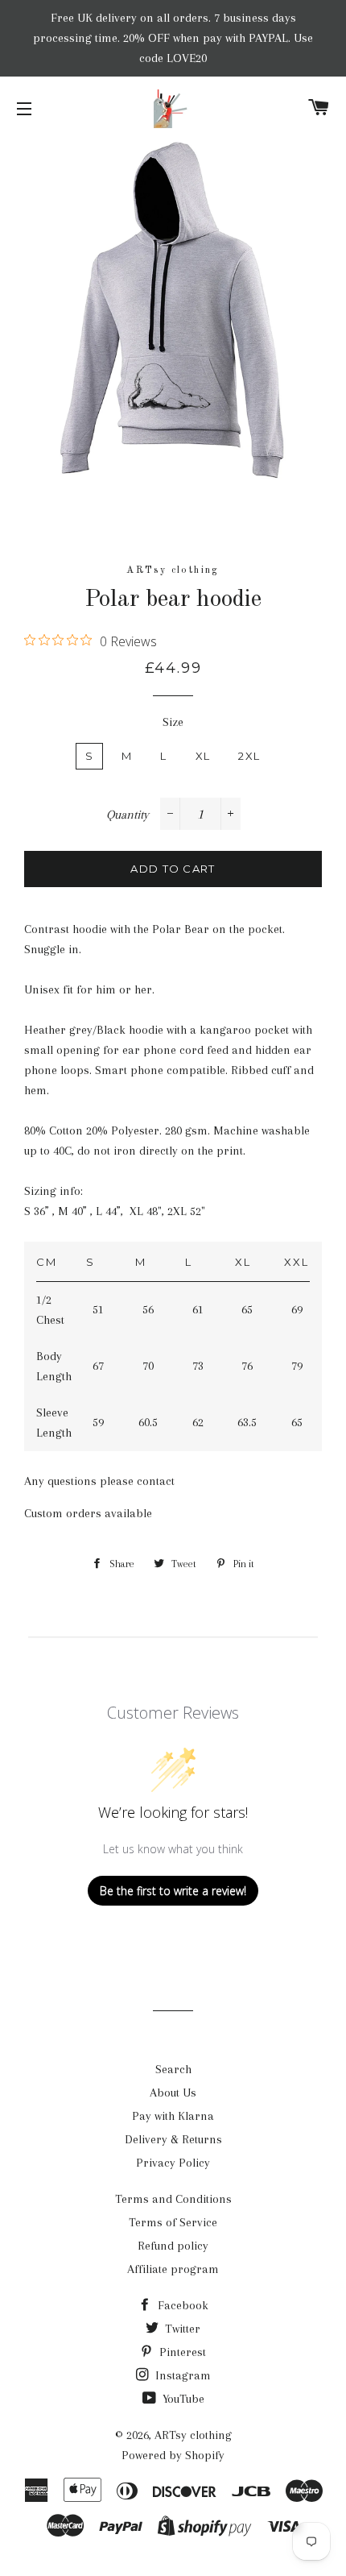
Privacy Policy (173, 2163)
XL (203, 756)
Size (173, 722)
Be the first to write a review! (173, 1891)
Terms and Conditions (173, 2199)
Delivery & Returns (173, 2139)
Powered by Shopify (173, 2455)
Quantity (128, 815)
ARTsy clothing (193, 2435)
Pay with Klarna (173, 2116)
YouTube (182, 2399)
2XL (249, 756)
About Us (173, 2093)
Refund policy (173, 2246)
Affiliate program (173, 2269)
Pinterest (181, 2352)
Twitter (181, 2329)
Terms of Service (173, 2222)
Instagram (181, 2375)
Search (173, 2069)
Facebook (181, 2305)
